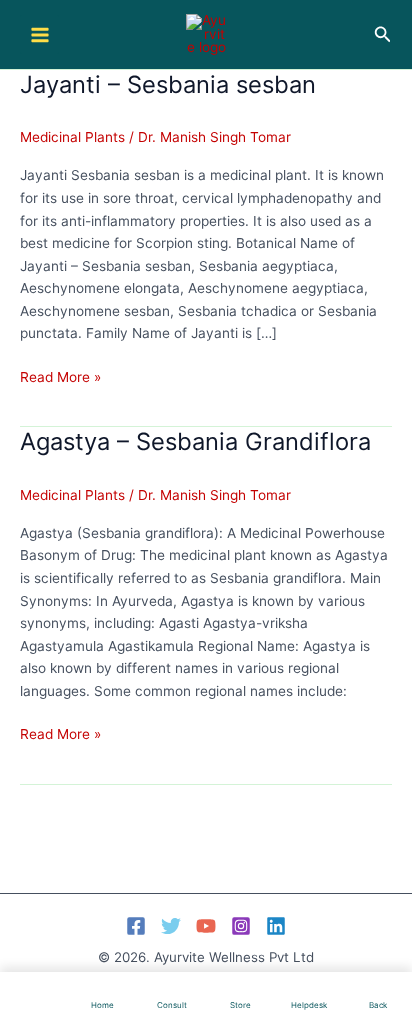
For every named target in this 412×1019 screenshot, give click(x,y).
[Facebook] (136, 926)
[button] (383, 34)
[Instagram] (241, 926)
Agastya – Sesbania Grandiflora (195, 441)
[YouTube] (206, 926)
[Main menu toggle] (39, 34)
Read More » (60, 378)
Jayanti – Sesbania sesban (168, 84)
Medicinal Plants (72, 137)
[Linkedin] (276, 926)
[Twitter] (171, 926)
